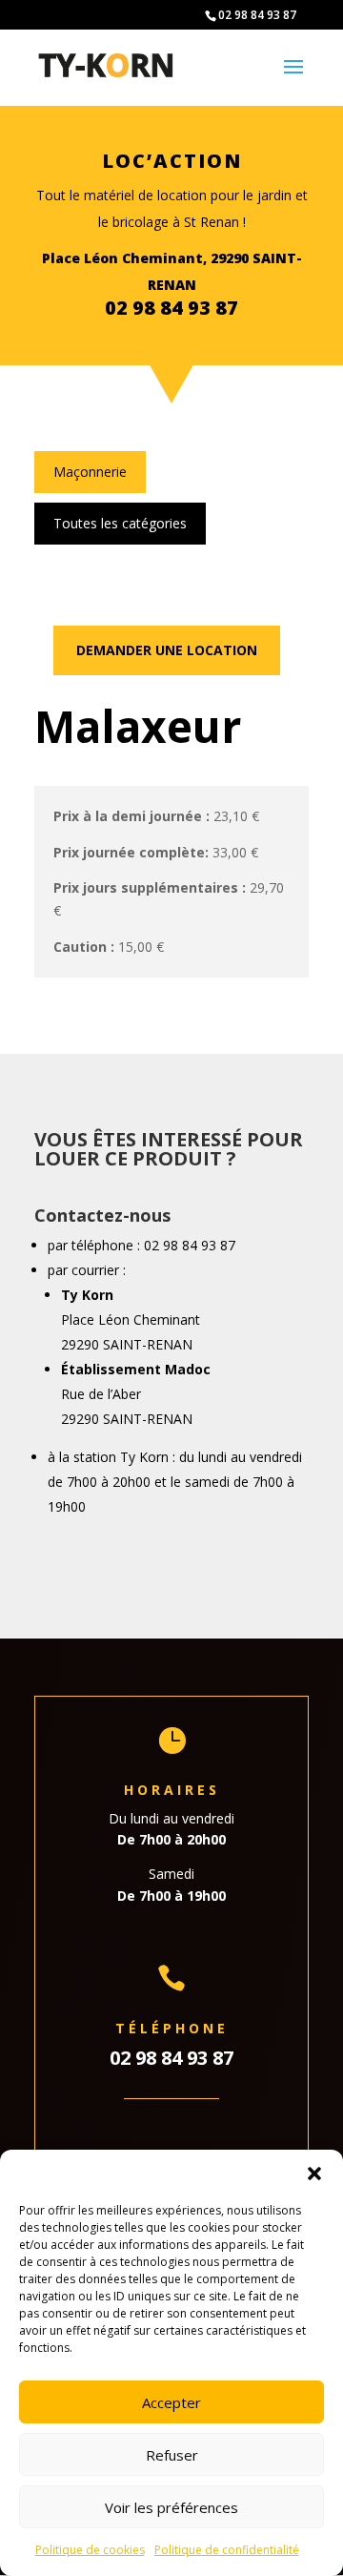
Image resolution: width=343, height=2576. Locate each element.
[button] (314, 2174)
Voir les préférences (171, 2507)
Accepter (171, 2402)
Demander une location (167, 650)
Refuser (172, 2455)
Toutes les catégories (120, 523)
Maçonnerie (90, 472)
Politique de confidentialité (227, 2550)
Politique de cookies (90, 2550)
